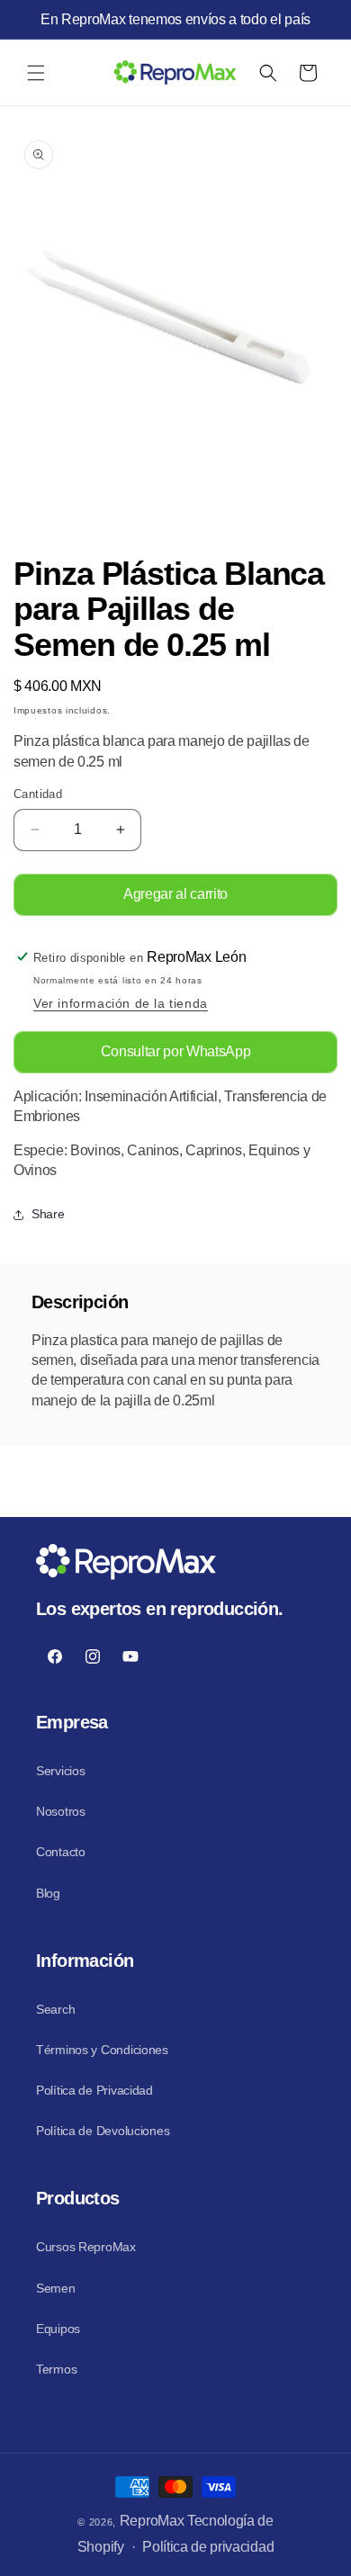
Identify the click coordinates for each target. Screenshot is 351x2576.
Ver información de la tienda (121, 1003)
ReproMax (152, 2521)
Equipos (58, 2329)
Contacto (61, 1852)
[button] (36, 73)
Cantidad (38, 794)
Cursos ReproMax (86, 2247)
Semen (56, 2288)
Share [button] (48, 1214)
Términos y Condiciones (102, 2050)
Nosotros (61, 1811)
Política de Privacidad (94, 2090)
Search (55, 2009)
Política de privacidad (208, 2547)
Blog (48, 1893)
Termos (56, 2369)
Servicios (60, 1771)
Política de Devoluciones (103, 2131)
